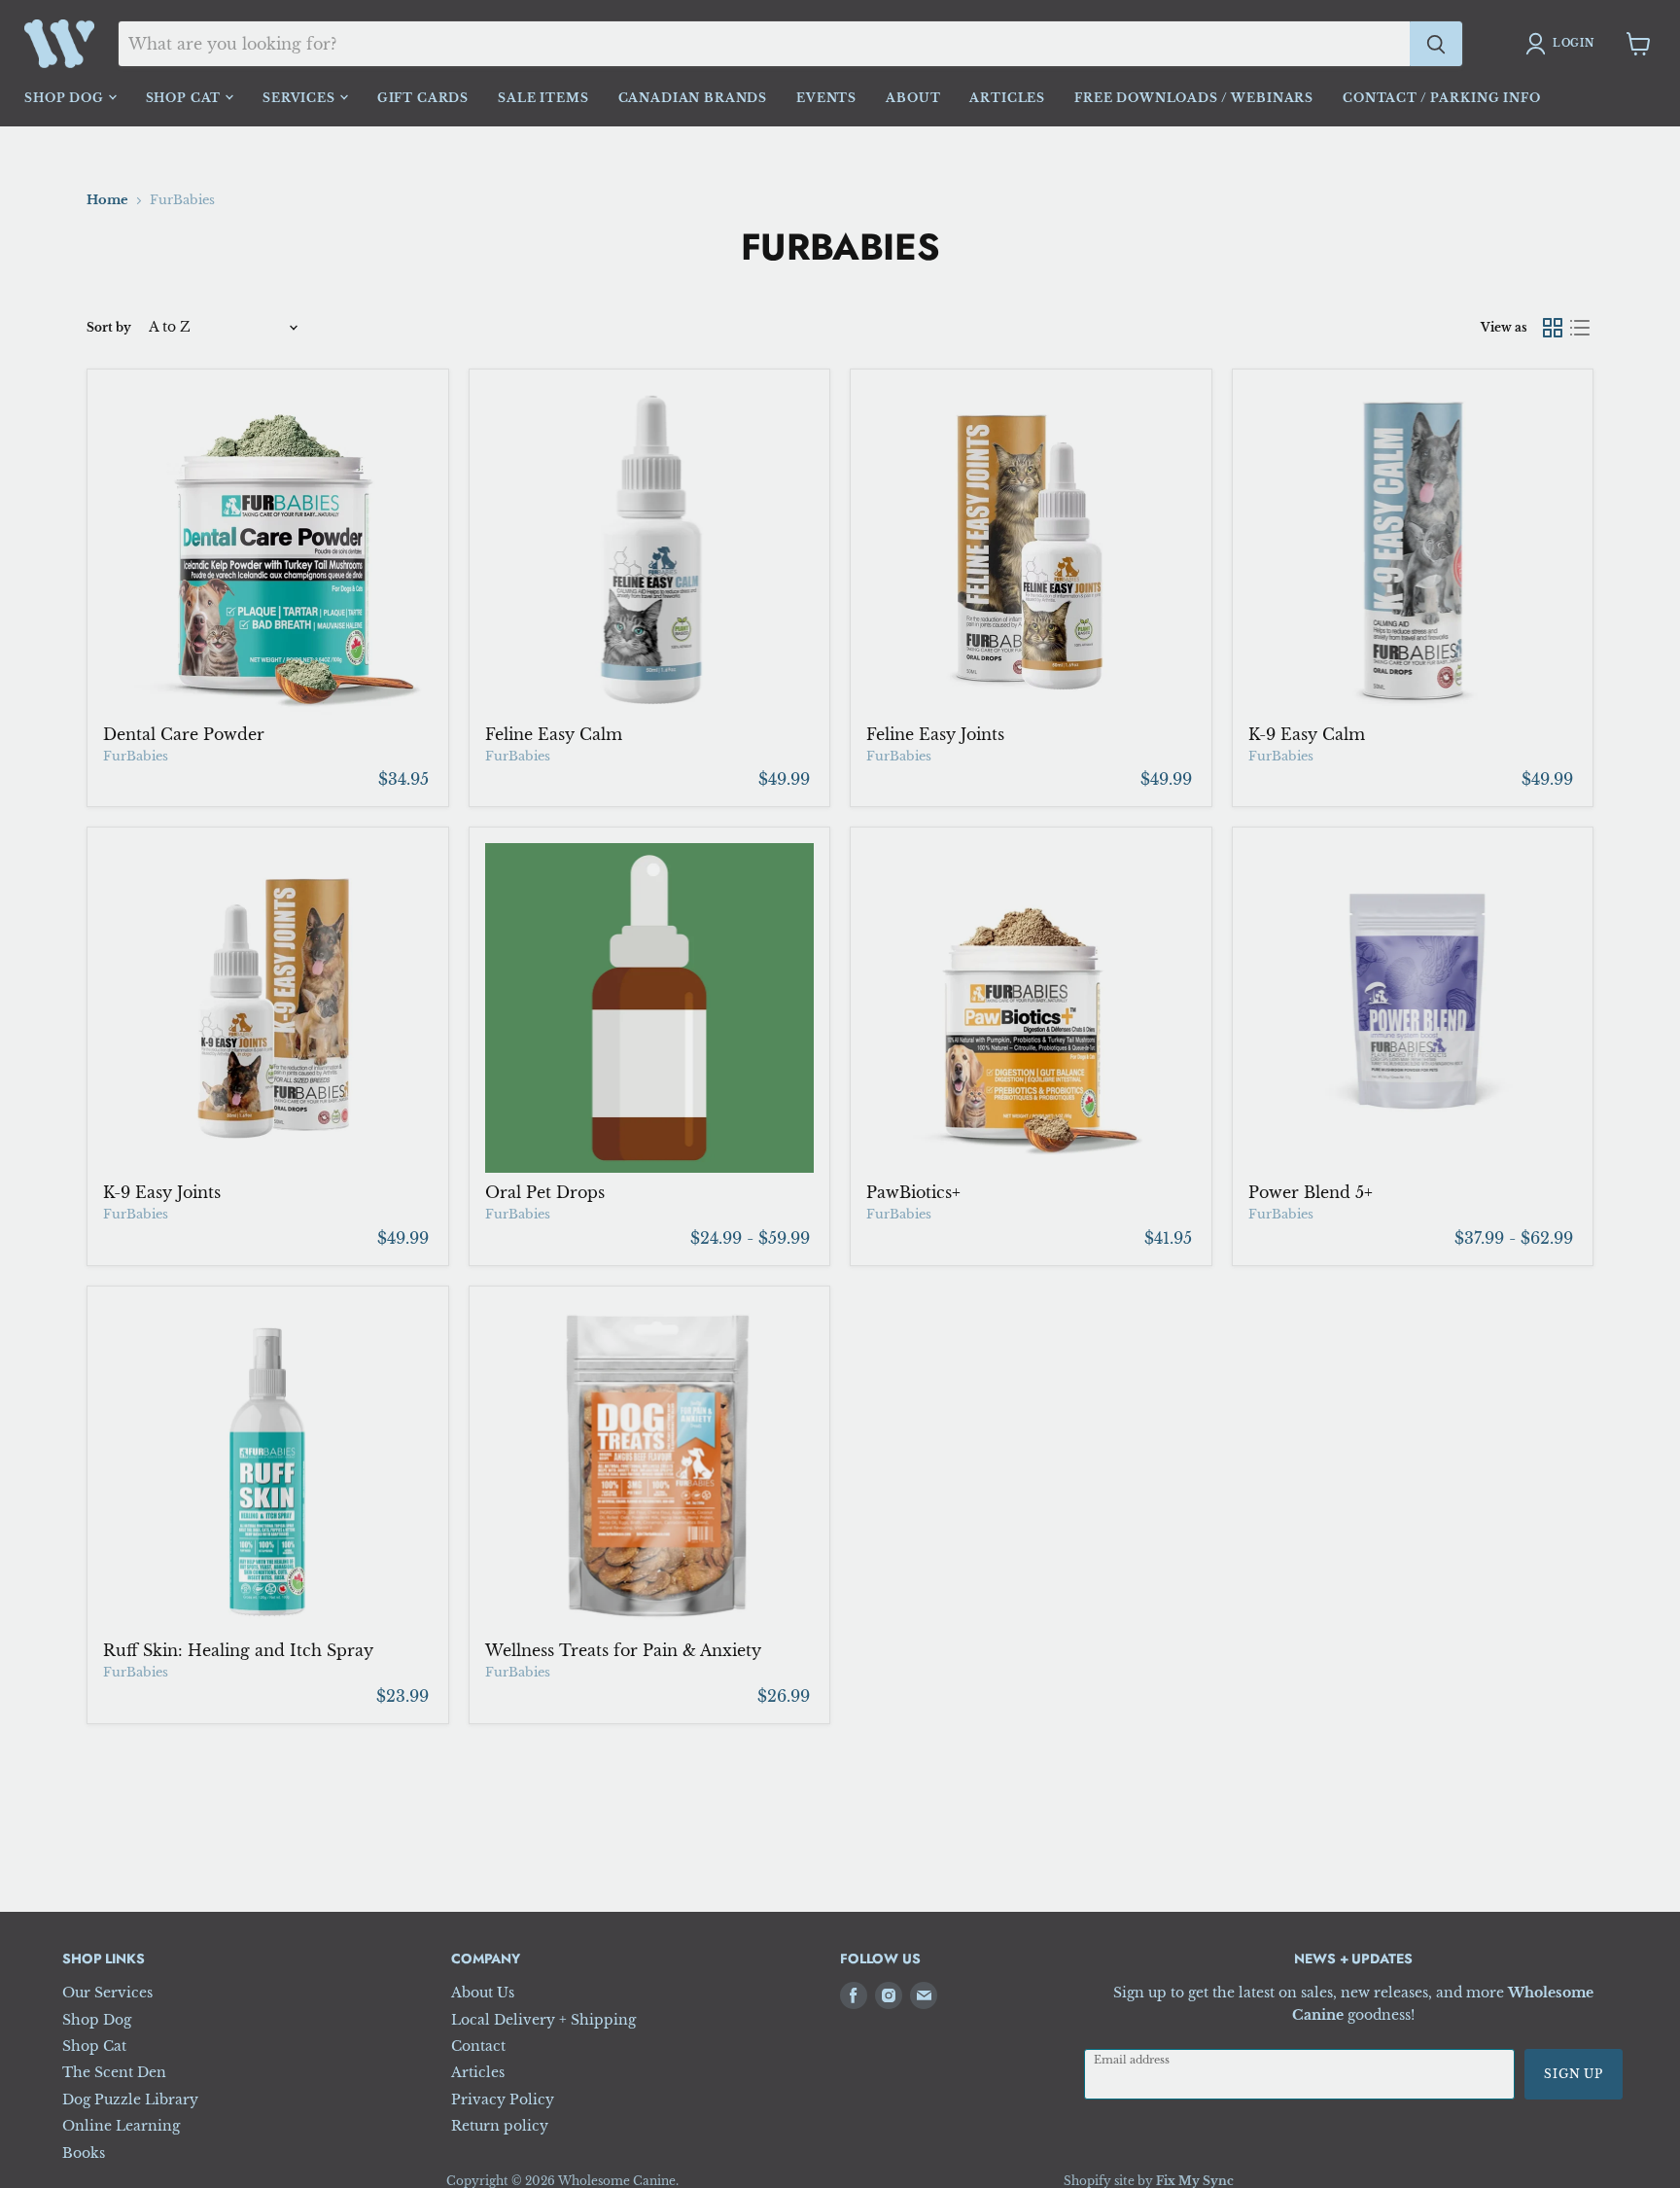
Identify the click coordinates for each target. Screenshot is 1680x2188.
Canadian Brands (693, 98)
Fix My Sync (1195, 2181)
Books (84, 2153)
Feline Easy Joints (935, 734)
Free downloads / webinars (1194, 98)
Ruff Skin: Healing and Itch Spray (238, 1650)
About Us (483, 1993)
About (913, 98)
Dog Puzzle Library (130, 2100)
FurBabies (136, 756)
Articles (1007, 98)
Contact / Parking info (1441, 98)
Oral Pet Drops (545, 1192)
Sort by (109, 327)
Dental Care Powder (184, 734)
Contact (478, 2046)
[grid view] (1553, 328)
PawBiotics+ (913, 1192)
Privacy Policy (503, 2100)
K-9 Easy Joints (162, 1192)
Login (1574, 43)
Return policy (500, 2126)
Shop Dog (66, 98)
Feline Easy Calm (554, 734)
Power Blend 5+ (1311, 1192)
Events (826, 98)
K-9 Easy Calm (1307, 734)
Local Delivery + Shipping (543, 2020)
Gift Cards (423, 98)
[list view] (1580, 328)
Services (301, 98)
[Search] (1436, 44)
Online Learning (121, 2126)
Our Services (107, 1993)
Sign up (1574, 2074)
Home (107, 200)
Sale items (543, 98)
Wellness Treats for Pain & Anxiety (623, 1650)
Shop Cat (186, 98)
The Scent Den (114, 2072)
